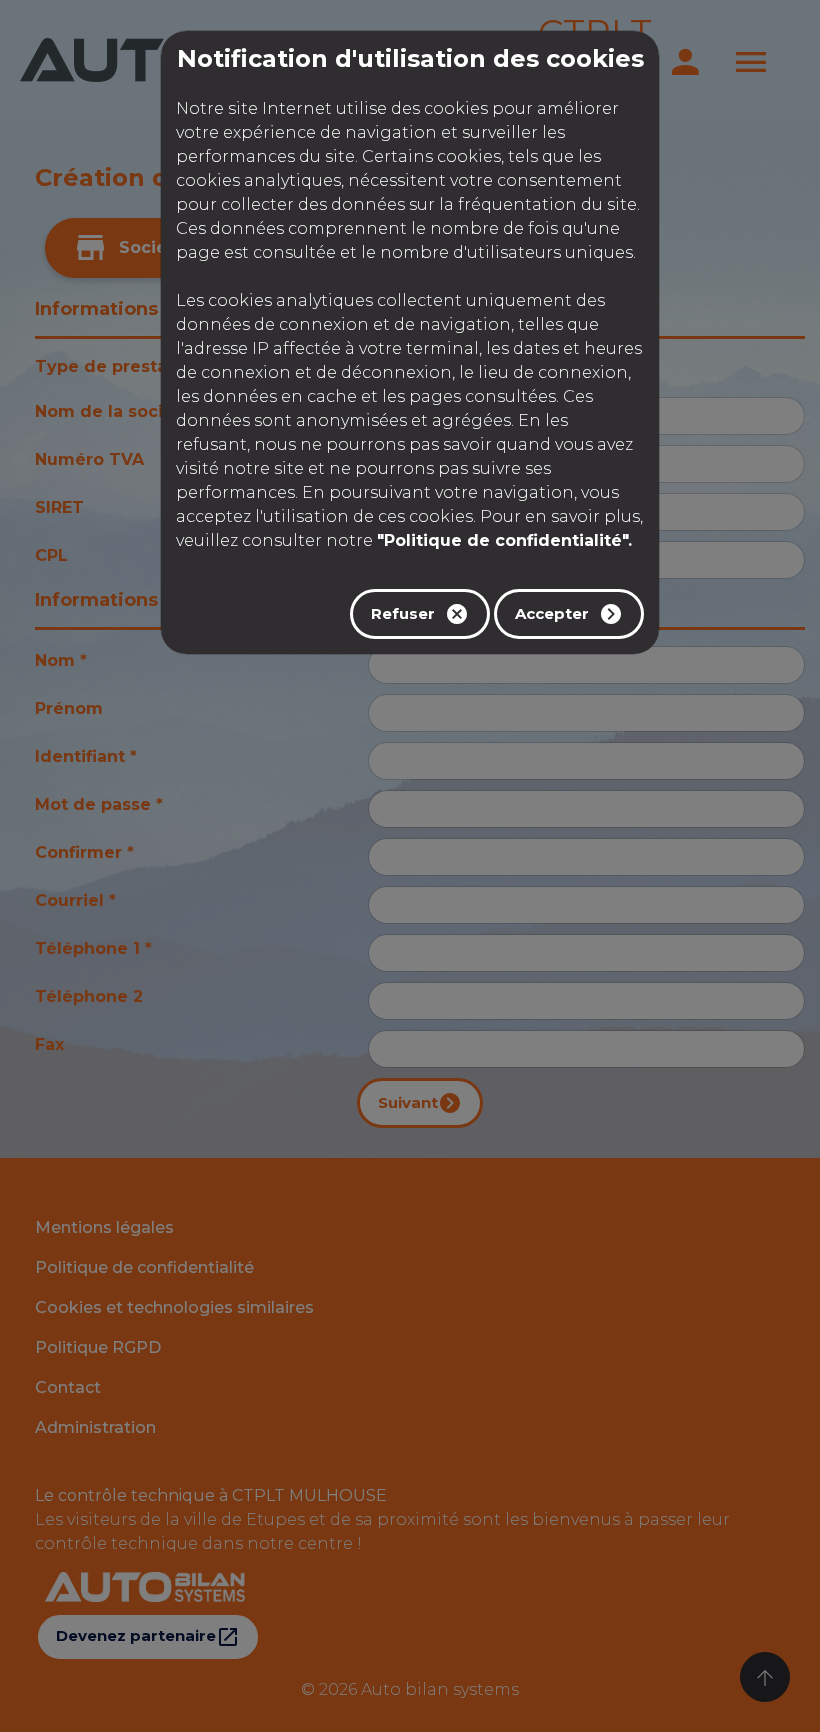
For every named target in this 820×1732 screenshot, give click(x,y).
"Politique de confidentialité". (504, 540)
